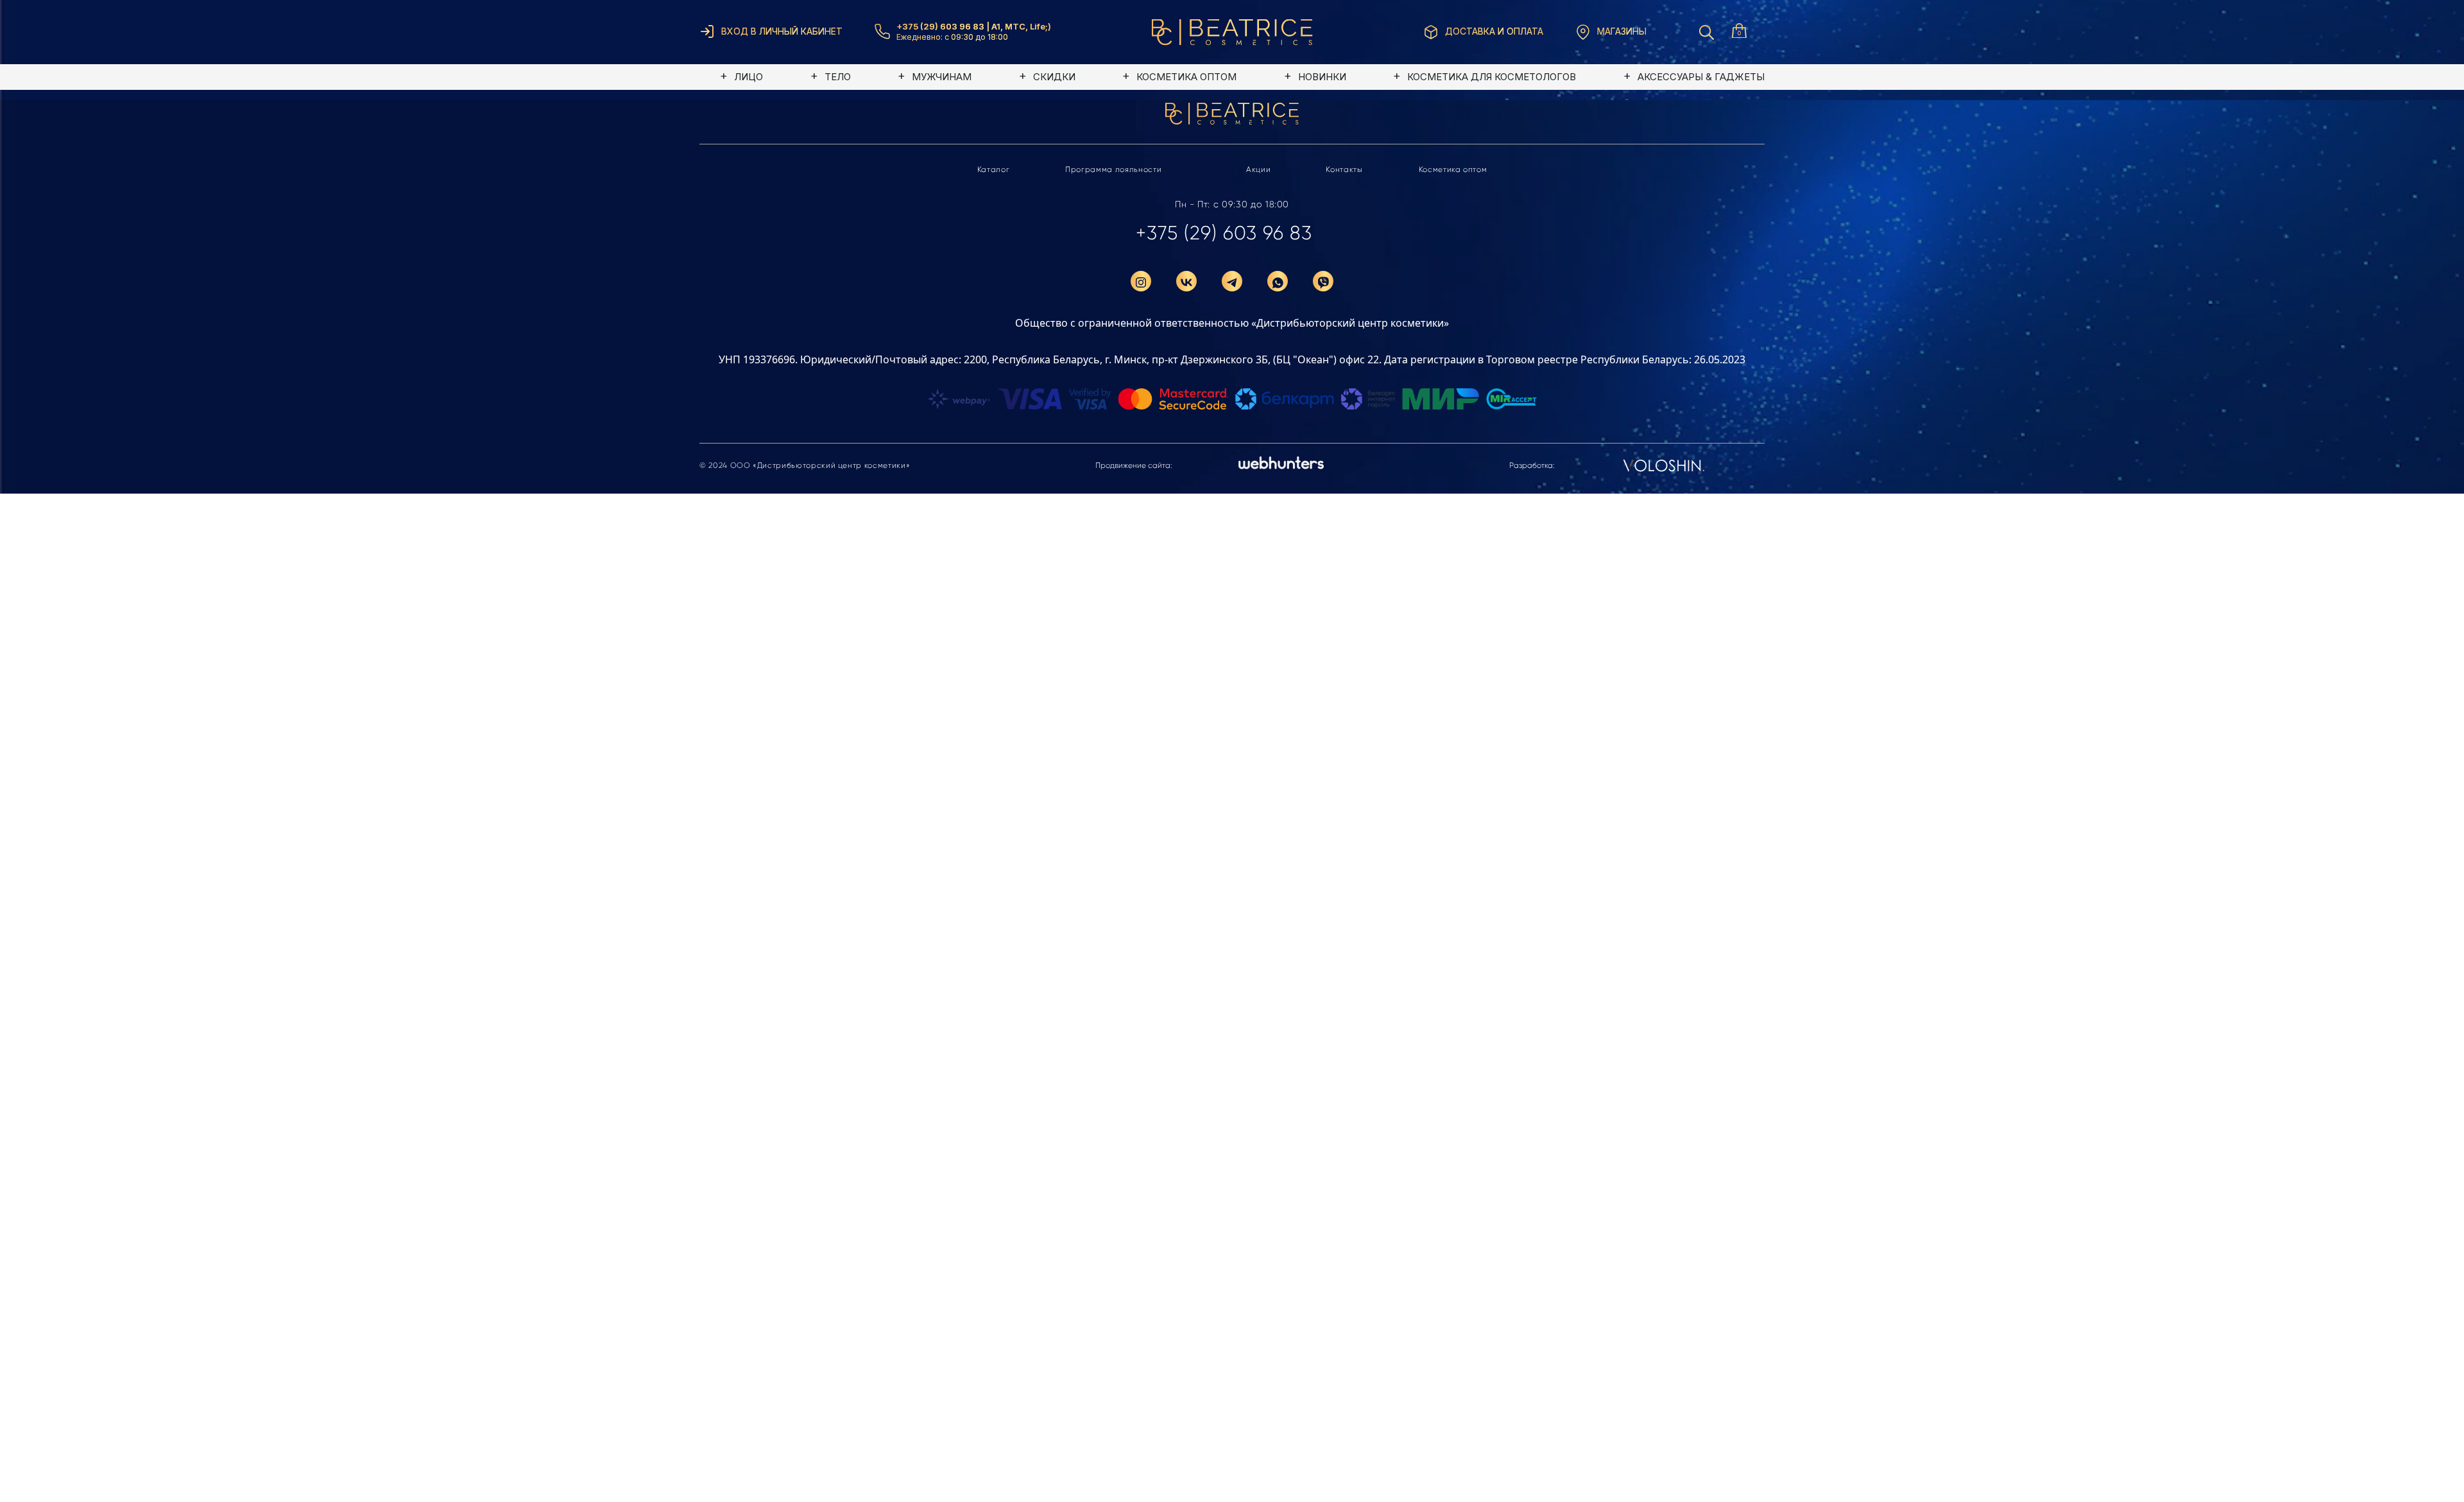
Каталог (994, 169)
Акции (1258, 169)
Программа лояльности (1113, 169)
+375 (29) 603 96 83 (1224, 233)
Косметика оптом (1453, 169)
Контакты (1344, 169)
